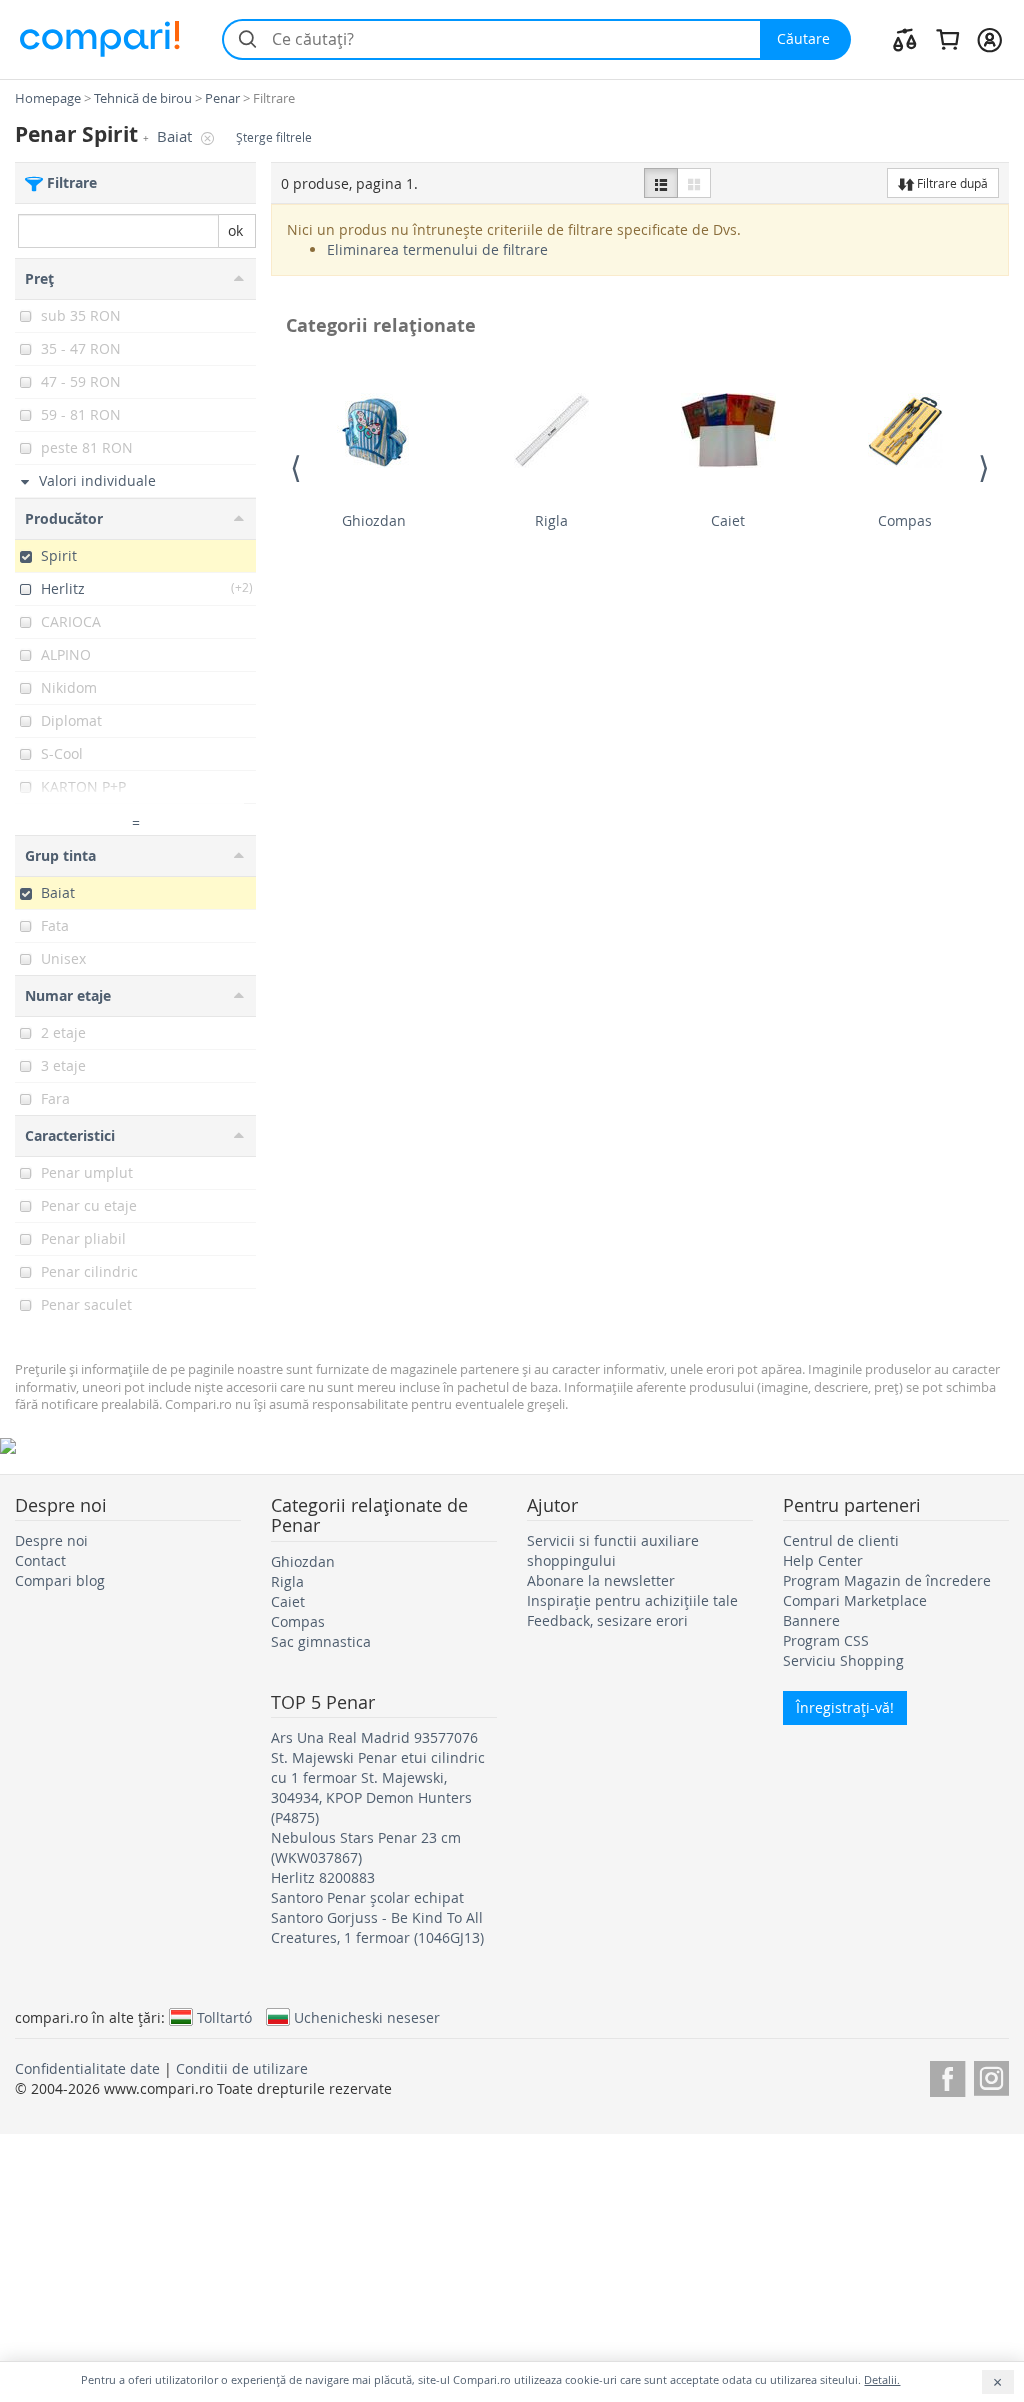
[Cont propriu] (989, 39)
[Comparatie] (905, 39)
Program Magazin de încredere (887, 1580)
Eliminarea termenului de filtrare (437, 249)
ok (235, 230)
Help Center (823, 1560)
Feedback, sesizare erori (607, 1620)
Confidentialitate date (87, 2068)
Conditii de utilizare (242, 2068)
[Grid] (694, 183)
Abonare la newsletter (601, 1580)
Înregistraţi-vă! (845, 1707)
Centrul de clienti (841, 1540)
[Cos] (947, 39)
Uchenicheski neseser (367, 2017)
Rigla (551, 520)
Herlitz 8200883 (323, 1877)
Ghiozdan (374, 520)
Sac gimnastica (321, 1641)
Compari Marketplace (855, 1600)
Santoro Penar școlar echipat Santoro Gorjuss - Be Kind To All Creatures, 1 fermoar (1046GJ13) (377, 1917)
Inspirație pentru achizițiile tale (632, 1600)
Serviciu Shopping (843, 1660)
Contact (40, 1560)
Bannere (811, 1620)
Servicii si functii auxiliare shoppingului (613, 1550)
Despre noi (51, 1540)
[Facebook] (947, 2075)
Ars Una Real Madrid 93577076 (374, 1737)
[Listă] (661, 183)
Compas (905, 520)
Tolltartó (224, 2017)
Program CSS (826, 1640)
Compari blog (60, 1580)
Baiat (176, 136)
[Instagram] (991, 2075)
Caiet (728, 520)
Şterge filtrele (274, 137)
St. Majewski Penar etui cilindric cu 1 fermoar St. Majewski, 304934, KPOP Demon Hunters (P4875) (378, 1787)
